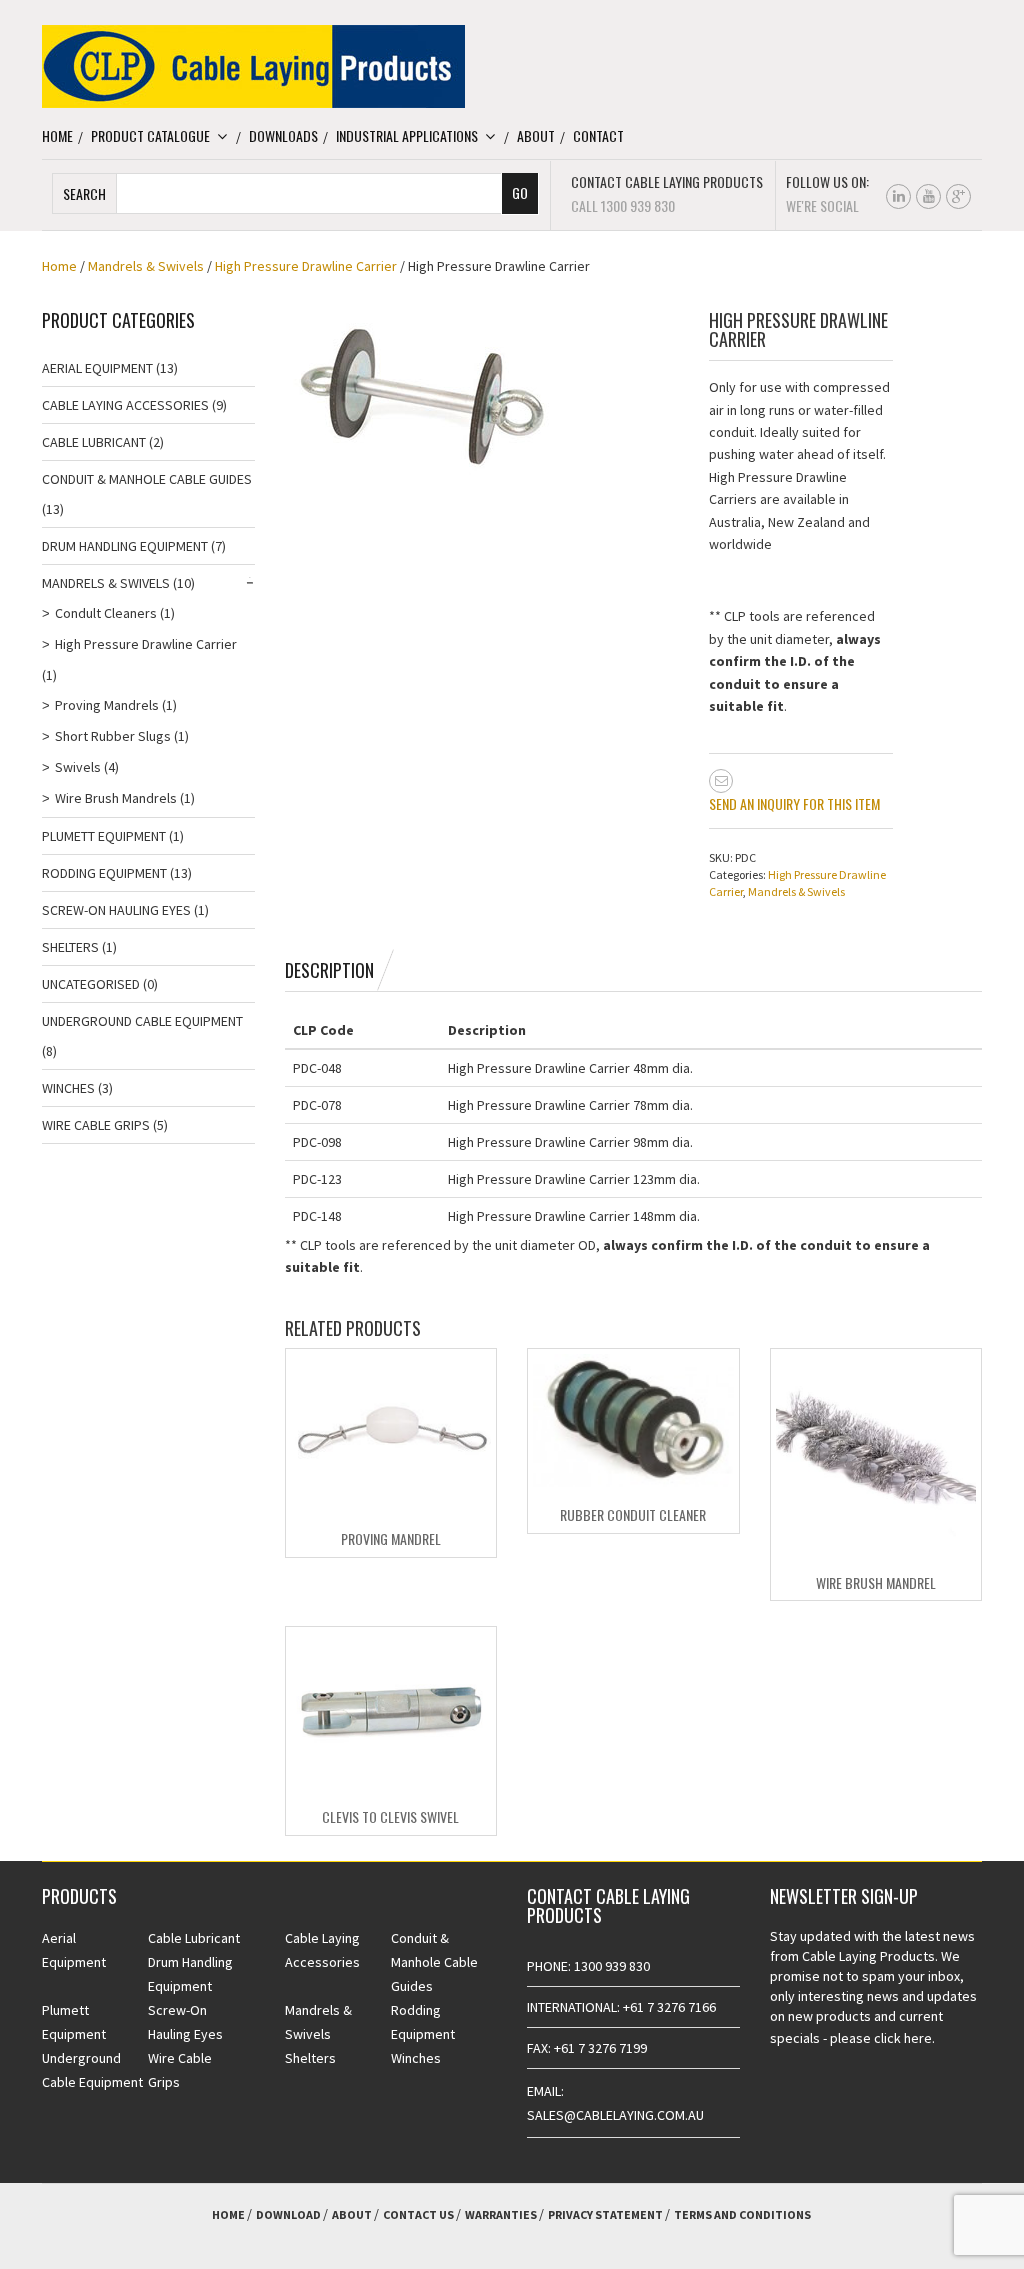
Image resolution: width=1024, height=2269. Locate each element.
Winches (68, 1088)
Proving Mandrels (107, 705)
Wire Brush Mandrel (876, 1582)
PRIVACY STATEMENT (605, 2214)
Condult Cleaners (106, 613)
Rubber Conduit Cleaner (633, 1514)
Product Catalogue (150, 135)
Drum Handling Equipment (125, 546)
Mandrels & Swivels (146, 266)
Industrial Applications (407, 135)
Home (57, 135)
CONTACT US (418, 2214)
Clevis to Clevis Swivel (390, 1816)
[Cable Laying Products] (253, 65)
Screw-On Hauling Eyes (116, 910)
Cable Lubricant (94, 442)
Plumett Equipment (104, 836)
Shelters (70, 947)
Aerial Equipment (97, 368)
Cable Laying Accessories (125, 405)
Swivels (78, 767)
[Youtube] (928, 196)
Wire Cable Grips (96, 1125)
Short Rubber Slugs (113, 736)
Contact (598, 135)
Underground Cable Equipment (142, 1021)
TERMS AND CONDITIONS (742, 2214)
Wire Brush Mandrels (116, 798)
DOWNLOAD (288, 2214)
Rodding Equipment (104, 873)
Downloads (283, 135)
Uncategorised (91, 984)
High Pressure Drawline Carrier (306, 266)
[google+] (958, 196)
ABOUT (352, 2214)
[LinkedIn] (898, 196)
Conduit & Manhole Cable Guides (147, 479)
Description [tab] (329, 970)
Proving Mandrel (391, 1538)
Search (84, 193)
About (536, 135)
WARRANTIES (501, 2214)
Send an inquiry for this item (794, 803)
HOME (228, 2214)
